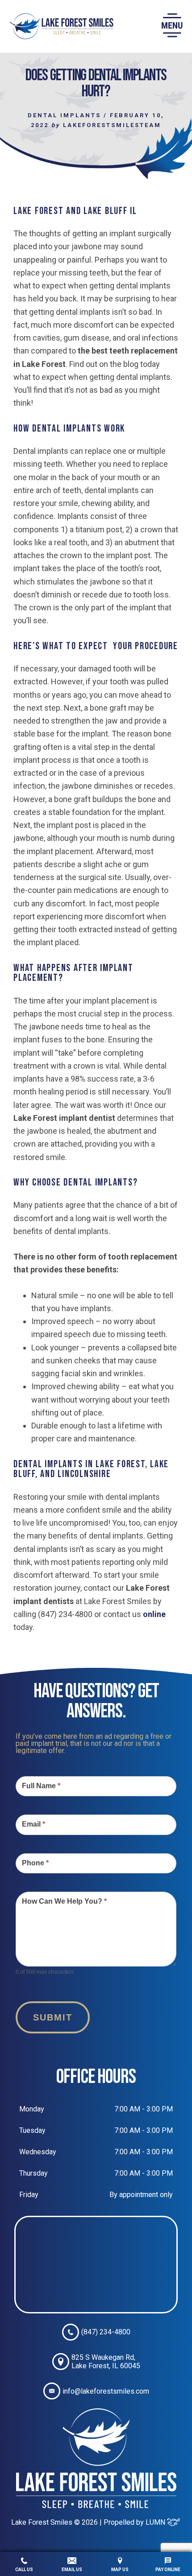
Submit (53, 2017)
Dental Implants (64, 115)
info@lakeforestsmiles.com (106, 2391)
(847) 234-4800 (106, 2332)
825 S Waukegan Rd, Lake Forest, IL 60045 (106, 2362)
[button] (172, 26)
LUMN (156, 2522)
